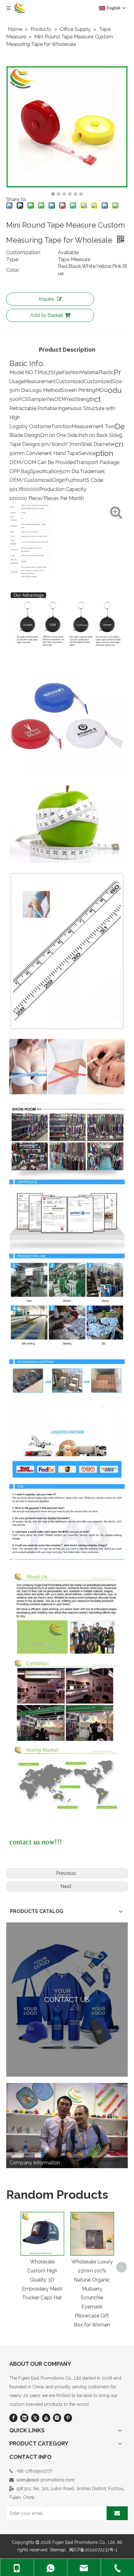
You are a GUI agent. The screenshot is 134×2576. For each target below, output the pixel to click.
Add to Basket (47, 315)
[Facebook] (13, 2418)
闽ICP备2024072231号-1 (93, 2550)
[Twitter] (35, 2418)
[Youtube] (46, 2418)
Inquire (46, 299)
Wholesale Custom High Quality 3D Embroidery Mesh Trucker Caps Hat (42, 2280)
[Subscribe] (117, 2513)
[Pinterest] (68, 2418)
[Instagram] (57, 2418)
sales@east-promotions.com (45, 2480)
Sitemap (58, 2550)
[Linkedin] (24, 2418)
